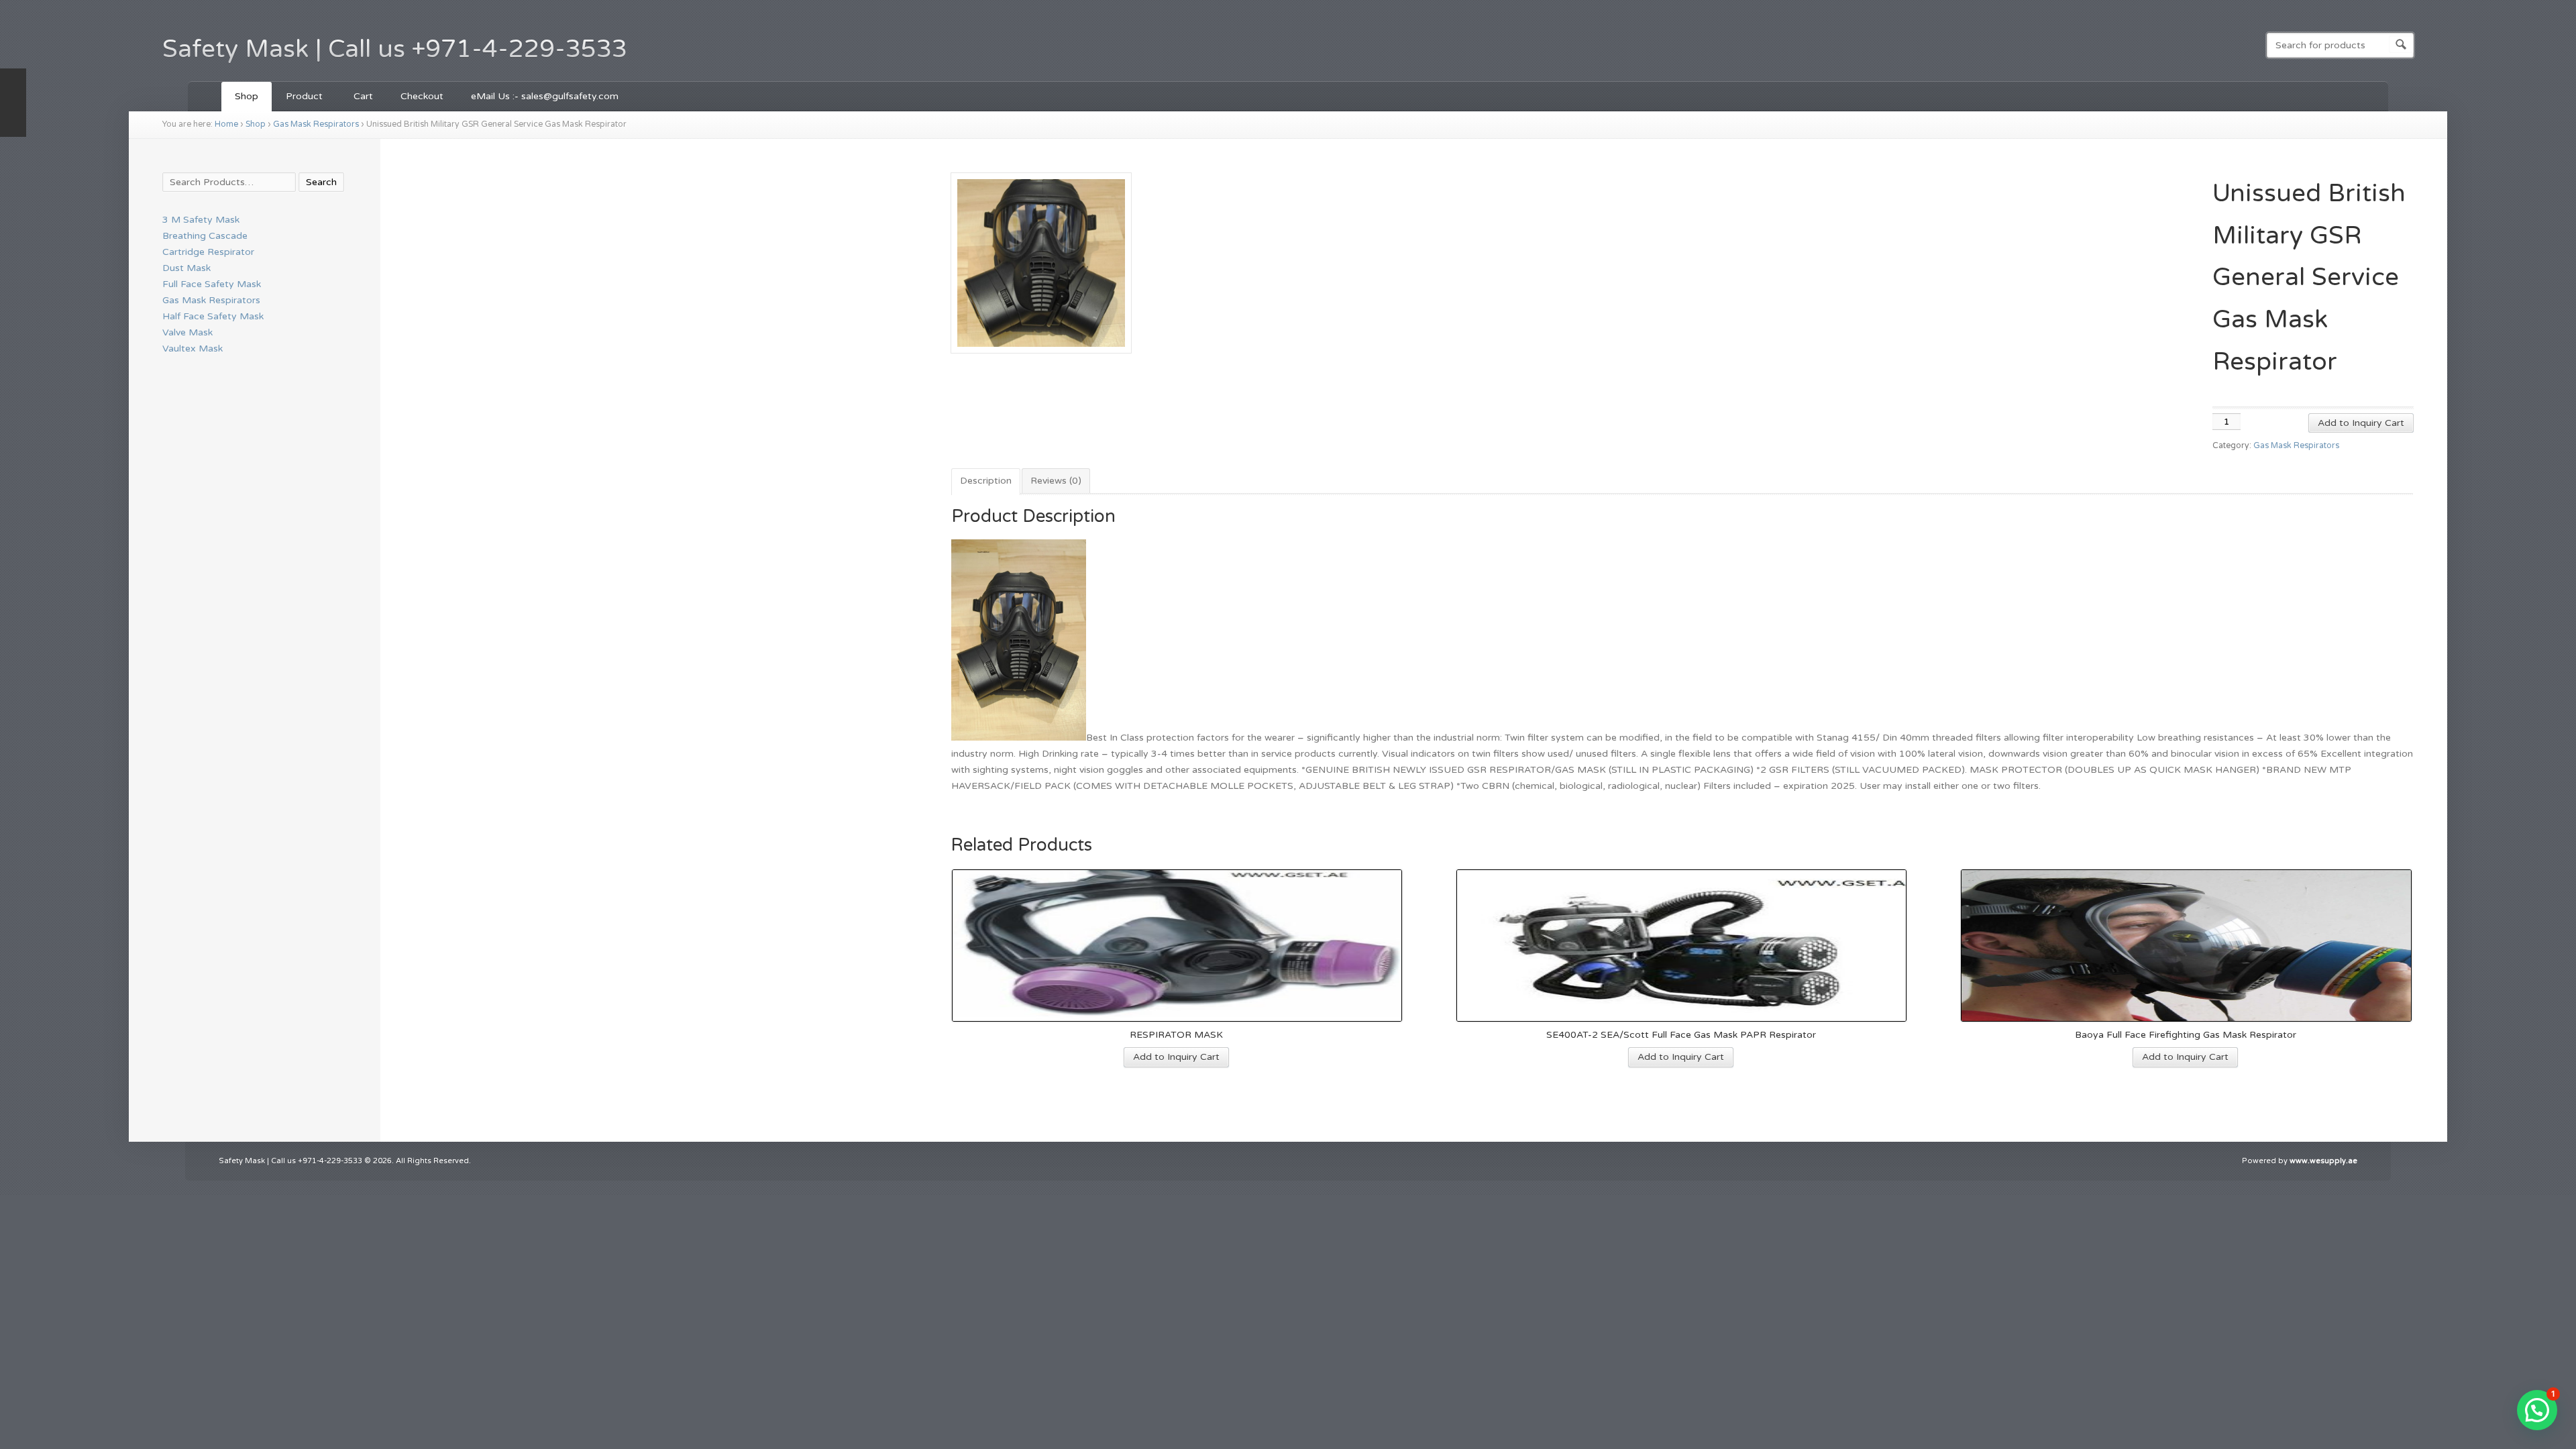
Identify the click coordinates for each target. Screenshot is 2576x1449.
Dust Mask (186, 268)
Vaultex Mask (193, 348)
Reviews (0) (1056, 481)
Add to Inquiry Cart (2361, 423)
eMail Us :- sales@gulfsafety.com (545, 96)
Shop (247, 96)
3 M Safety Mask (201, 220)
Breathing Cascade (205, 236)
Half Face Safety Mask (213, 316)
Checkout (422, 96)
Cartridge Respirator (208, 252)
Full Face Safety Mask (212, 284)
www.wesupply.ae (2323, 1161)
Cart (363, 96)
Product (298, 98)
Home (226, 124)
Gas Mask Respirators (316, 124)
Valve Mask (187, 332)
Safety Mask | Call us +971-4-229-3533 (395, 49)
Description (986, 481)
